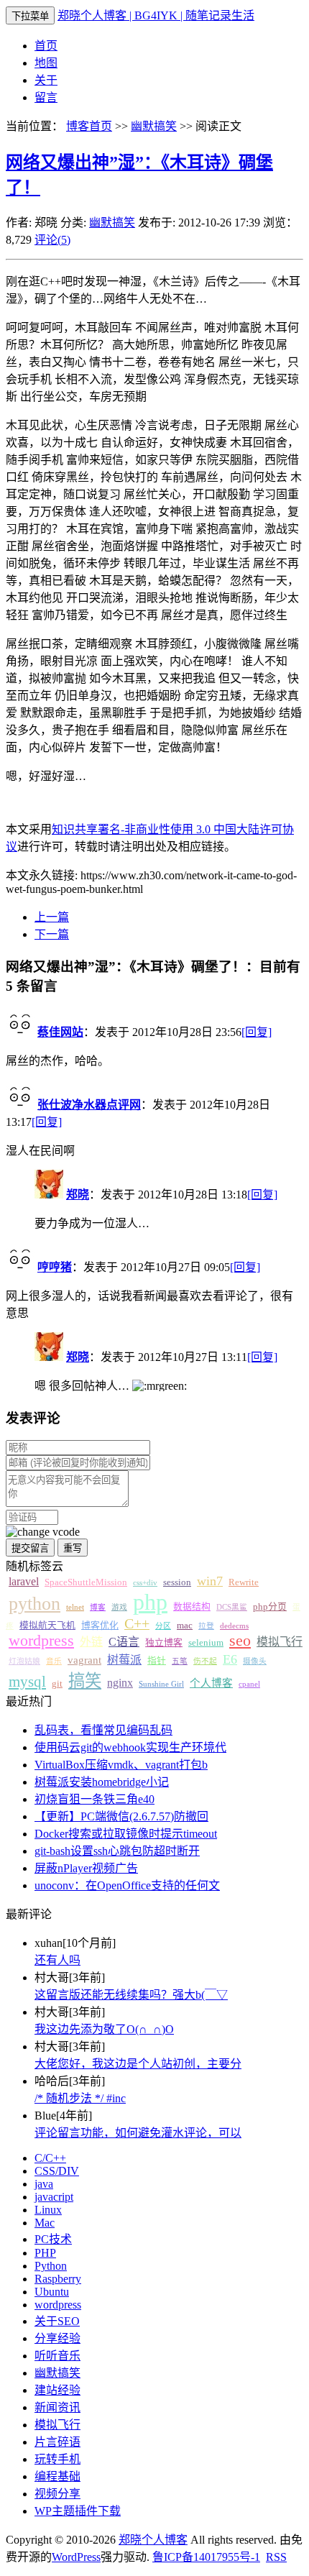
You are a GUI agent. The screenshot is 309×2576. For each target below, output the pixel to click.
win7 (210, 1581)
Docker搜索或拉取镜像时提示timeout (126, 1834)
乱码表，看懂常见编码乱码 (103, 1730)
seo (240, 1641)
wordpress (41, 1641)
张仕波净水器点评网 (89, 1105)
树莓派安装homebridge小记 (102, 1782)
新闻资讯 (57, 2407)
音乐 (54, 1661)
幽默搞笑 (154, 126)
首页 (46, 46)
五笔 (180, 1661)
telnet (75, 1607)
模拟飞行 (280, 1642)
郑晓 (78, 1195)
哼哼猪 (55, 1267)
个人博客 (211, 1683)
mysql (27, 1682)
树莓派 (124, 1660)
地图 (46, 63)
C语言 (124, 1642)
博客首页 (89, 126)
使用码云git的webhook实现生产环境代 (130, 1747)
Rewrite (244, 1582)
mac (185, 1626)
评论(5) (52, 240)
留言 (46, 97)
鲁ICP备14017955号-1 (206, 2557)
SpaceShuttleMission (86, 1582)
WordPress (76, 2557)
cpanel (249, 1684)
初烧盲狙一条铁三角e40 (94, 1799)
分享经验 (57, 2338)
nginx (120, 1683)
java (44, 2184)
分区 (163, 1626)
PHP (45, 2253)
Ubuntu (52, 2292)
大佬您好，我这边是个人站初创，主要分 (138, 2064)
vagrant (84, 1660)
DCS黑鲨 (232, 1607)
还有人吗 (57, 1960)
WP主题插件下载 (78, 2511)
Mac (45, 2223)
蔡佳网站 (60, 1032)
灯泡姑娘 (24, 1661)
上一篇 (52, 917)
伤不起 (205, 1661)
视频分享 (57, 2494)
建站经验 (57, 2390)
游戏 (119, 1607)
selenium (206, 1643)
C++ (137, 1623)
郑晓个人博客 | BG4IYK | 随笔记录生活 (156, 15)
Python (51, 2266)
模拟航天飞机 (47, 1626)
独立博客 (164, 1643)
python (34, 1604)
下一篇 (52, 934)
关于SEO (57, 2321)
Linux (48, 2210)
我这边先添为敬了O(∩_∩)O (104, 2029)
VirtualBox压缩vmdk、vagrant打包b (121, 1765)
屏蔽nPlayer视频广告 (86, 1868)
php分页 (270, 1607)
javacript (54, 2197)
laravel (24, 1581)
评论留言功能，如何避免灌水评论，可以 (138, 2133)
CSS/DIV (57, 2171)
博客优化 (100, 1626)
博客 (98, 1607)
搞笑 (85, 1681)
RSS (276, 2557)
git (57, 1684)
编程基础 (57, 2476)
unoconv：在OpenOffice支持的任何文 (127, 1885)
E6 (230, 1659)
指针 (157, 1661)
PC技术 (53, 2239)
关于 (46, 80)
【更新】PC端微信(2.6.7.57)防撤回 (121, 1816)
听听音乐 (57, 2356)
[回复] (257, 1032)
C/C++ (50, 2158)
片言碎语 (57, 2442)
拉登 (206, 1626)
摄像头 (255, 1661)
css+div (145, 1583)
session (177, 1582)
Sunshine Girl (161, 1684)
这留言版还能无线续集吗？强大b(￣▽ (131, 1995)
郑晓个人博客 (153, 2540)
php (150, 1602)
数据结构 (192, 1607)
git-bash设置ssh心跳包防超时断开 (117, 1851)
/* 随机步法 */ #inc (80, 2098)
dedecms (234, 1626)
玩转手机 (57, 2459)
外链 (91, 1642)
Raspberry (58, 2279)
